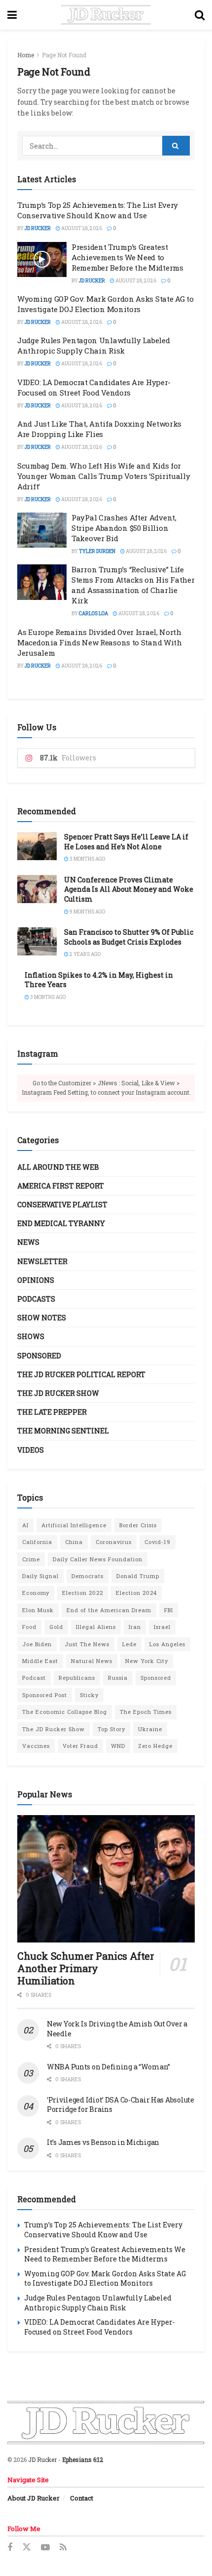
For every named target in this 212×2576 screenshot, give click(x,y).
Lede (129, 1644)
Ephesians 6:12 (83, 2459)
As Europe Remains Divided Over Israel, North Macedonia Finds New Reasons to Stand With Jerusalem (100, 642)
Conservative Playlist (62, 1205)
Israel (162, 1627)
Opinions (36, 1280)
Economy (36, 1593)
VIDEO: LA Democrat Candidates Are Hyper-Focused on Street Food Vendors (94, 387)
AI (25, 1525)
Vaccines (36, 1746)
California (37, 1542)
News (28, 1242)
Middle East (40, 1661)
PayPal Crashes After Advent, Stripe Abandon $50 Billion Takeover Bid (124, 528)
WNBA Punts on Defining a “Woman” (108, 2067)
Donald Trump (138, 1576)
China (74, 1542)
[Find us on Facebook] (10, 2548)
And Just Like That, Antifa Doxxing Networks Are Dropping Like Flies (99, 429)
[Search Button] (200, 15)
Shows (31, 1336)
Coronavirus (114, 1542)
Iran (135, 1627)
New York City (147, 1661)
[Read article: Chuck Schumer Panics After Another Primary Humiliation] (106, 1879)
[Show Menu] (12, 15)
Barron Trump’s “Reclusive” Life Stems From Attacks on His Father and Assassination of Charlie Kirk (133, 585)
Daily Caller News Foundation (98, 1559)
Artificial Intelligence (74, 1525)
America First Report (61, 1186)
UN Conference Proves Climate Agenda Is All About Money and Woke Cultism (129, 889)
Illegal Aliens (96, 1627)
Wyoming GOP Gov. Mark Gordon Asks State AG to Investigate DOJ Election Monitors (106, 304)
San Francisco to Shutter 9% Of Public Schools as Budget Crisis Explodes (129, 937)
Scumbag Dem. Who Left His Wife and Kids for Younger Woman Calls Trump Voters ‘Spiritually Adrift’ (104, 476)
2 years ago (85, 954)
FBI (169, 1610)
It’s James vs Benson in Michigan (103, 2142)
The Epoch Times (146, 1712)
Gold (56, 1627)
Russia (118, 1678)
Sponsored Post (45, 1695)
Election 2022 (83, 1593)
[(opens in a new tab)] (42, 530)
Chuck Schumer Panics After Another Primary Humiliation (86, 1968)
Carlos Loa (93, 614)
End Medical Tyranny (61, 1223)
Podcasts (36, 1299)
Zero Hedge (155, 1746)
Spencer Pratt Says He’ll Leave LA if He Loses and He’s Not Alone (126, 842)
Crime (31, 1559)
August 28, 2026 (81, 228)
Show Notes (42, 1318)
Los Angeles (167, 1644)
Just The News (87, 1644)
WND (118, 1746)
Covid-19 (158, 1542)
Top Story (111, 1729)
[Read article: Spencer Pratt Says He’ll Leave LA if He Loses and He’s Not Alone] (37, 846)
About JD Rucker (34, 2498)
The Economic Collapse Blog (65, 1712)
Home (26, 55)
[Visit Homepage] (106, 15)
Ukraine (150, 1729)
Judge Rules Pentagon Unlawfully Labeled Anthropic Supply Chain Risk (93, 345)
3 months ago (87, 859)
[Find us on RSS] (63, 2548)
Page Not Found (64, 55)
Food (29, 1627)
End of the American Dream (109, 1610)
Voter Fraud (80, 1746)
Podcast (34, 1678)
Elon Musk (38, 1610)
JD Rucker (38, 228)
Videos (31, 1450)
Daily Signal (40, 1576)
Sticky (89, 1695)
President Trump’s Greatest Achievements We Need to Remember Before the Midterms (127, 257)
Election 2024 (136, 1593)
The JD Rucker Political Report (81, 1374)
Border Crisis (138, 1525)
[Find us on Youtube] (45, 2548)
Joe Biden (37, 1644)
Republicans (77, 1678)
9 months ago (87, 912)
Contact (82, 2498)
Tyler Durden (97, 551)
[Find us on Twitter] (27, 2547)
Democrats (88, 1576)
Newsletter (42, 1261)
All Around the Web (58, 1167)
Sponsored (39, 1356)
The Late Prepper (52, 1412)
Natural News (92, 1661)
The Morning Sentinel (63, 1431)
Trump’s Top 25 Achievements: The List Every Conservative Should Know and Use (98, 210)
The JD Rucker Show (58, 1393)
